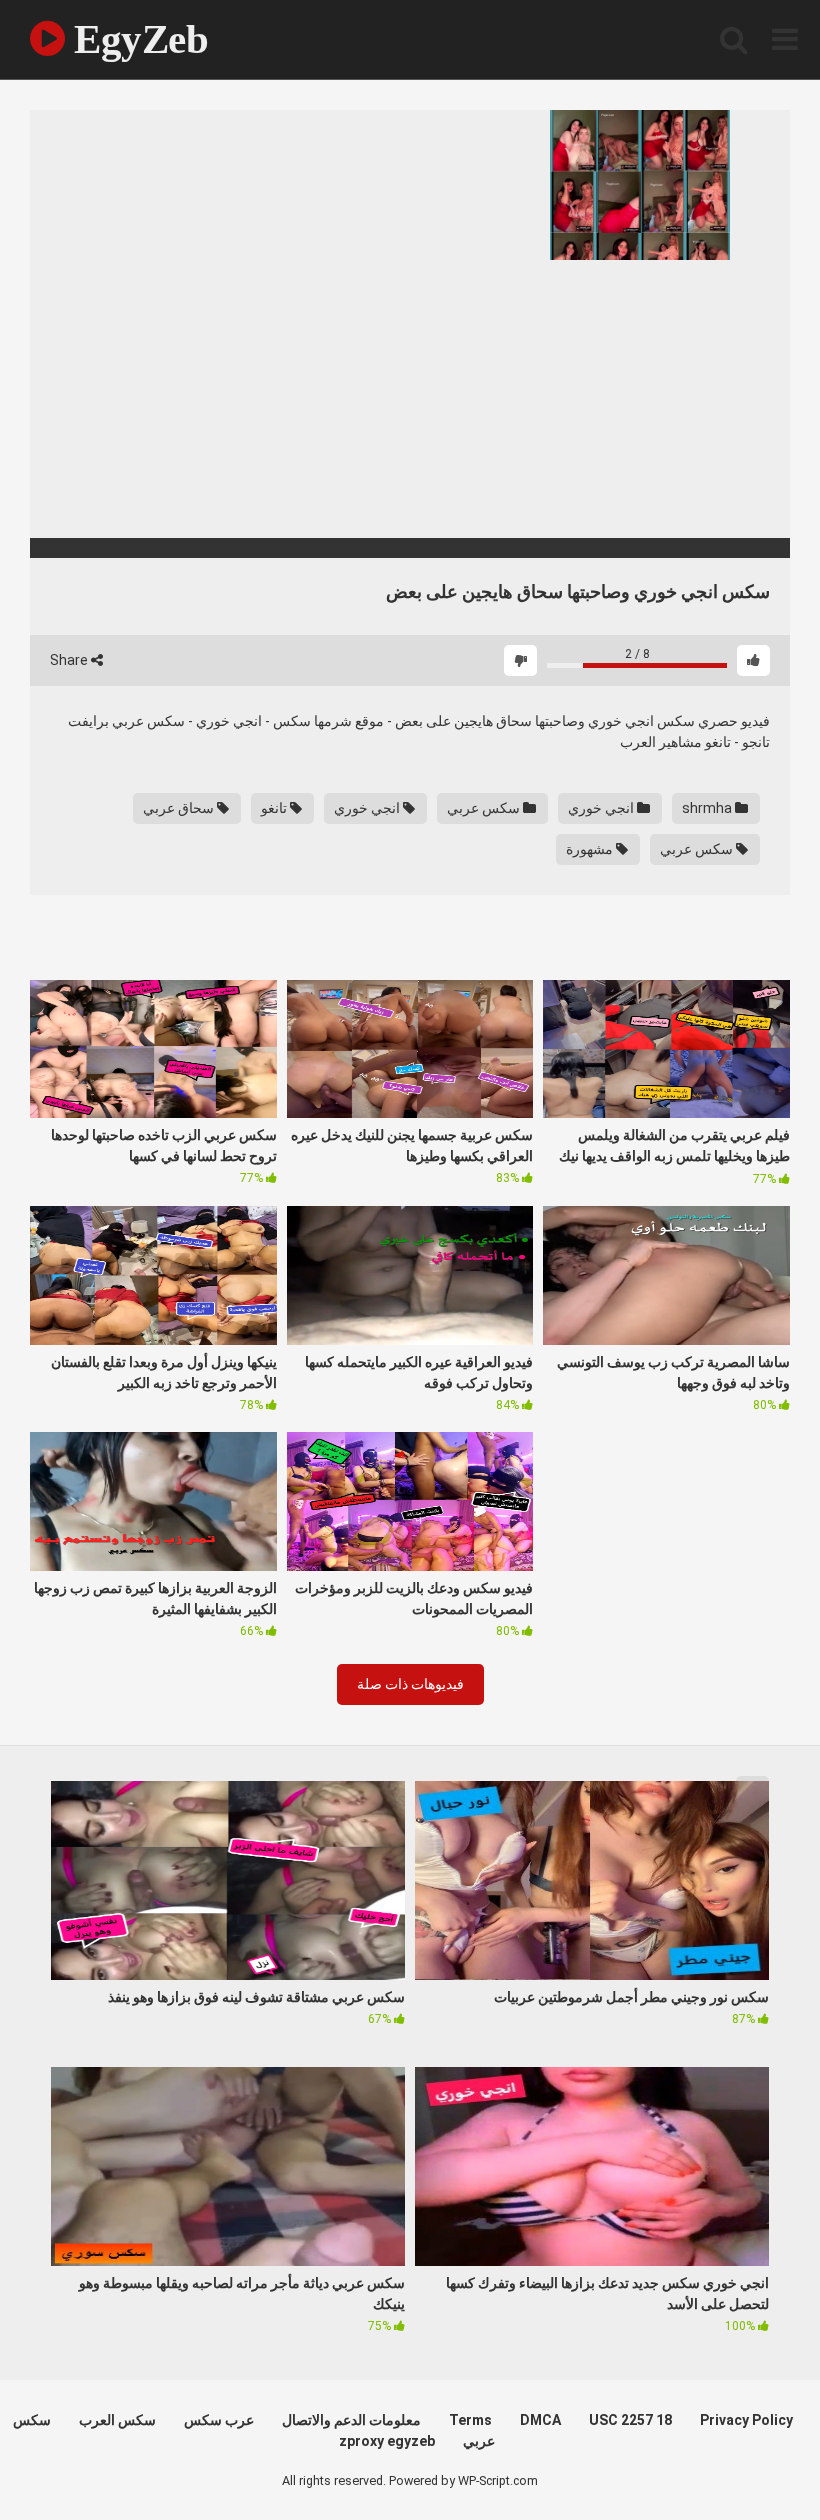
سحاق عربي (180, 808)
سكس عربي (485, 808)
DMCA (540, 2420)
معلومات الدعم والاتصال (351, 2420)
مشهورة (591, 849)
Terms (470, 2420)
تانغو (275, 808)
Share (70, 660)
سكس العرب (117, 2420)
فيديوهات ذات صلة (410, 1684)
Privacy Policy (746, 2420)
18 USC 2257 (630, 2420)
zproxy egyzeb (387, 2441)
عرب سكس (219, 2420)
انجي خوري (602, 808)
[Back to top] (753, 2459)
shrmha (708, 808)
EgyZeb (136, 39)
